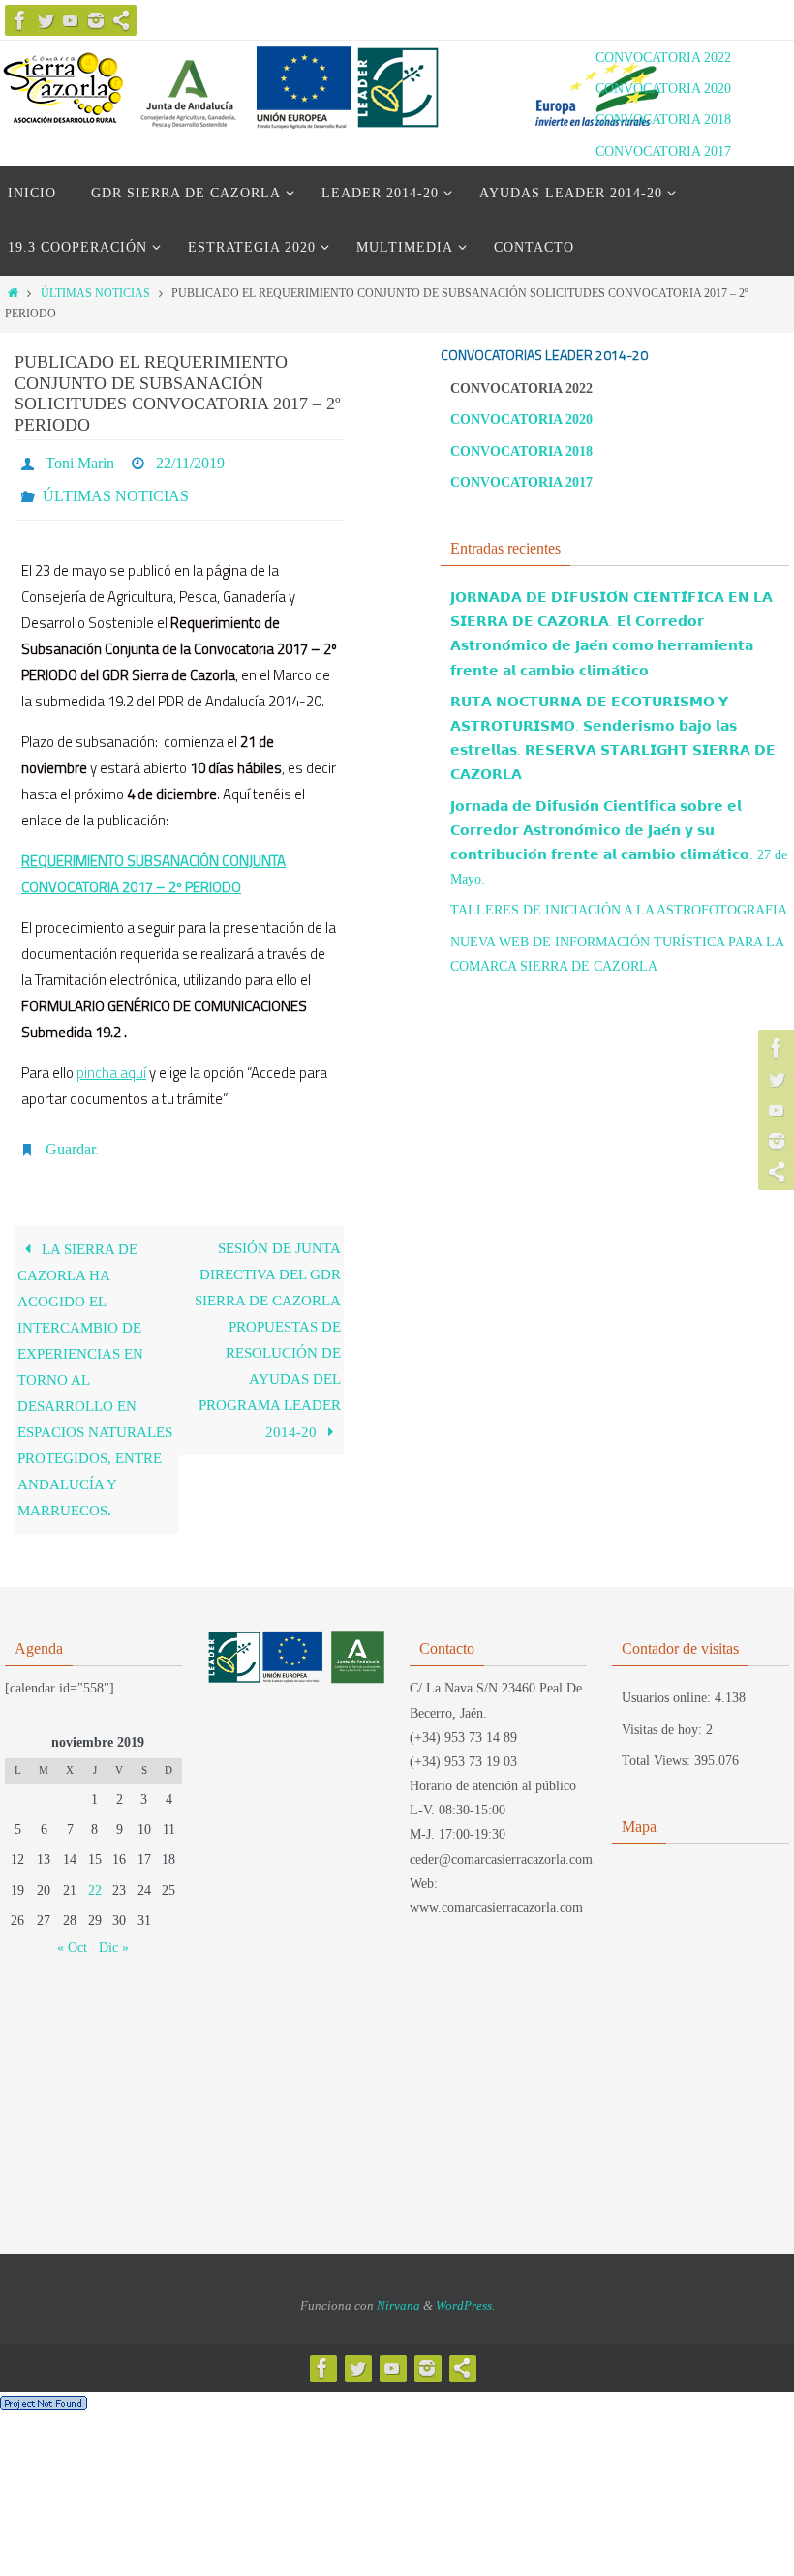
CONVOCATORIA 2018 (663, 120)
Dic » (114, 1931)
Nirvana (398, 2289)
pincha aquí (111, 1061)
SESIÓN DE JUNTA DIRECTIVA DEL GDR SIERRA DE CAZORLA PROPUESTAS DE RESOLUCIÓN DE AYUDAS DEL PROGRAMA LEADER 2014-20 (268, 1324)
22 (95, 1874)
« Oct (72, 1931)
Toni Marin (80, 460)
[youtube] (71, 20)
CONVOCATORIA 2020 (663, 89)
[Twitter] (46, 20)
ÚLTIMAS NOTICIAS (95, 293)
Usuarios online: (668, 1682)
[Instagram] (96, 20)
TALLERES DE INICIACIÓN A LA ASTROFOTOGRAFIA (619, 910)
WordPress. (465, 2289)
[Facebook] (20, 20)
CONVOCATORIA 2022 (663, 58)
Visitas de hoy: (664, 1713)
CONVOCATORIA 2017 (663, 151)
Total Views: (658, 1744)
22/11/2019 (190, 460)
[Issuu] (121, 20)
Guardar (70, 1135)
